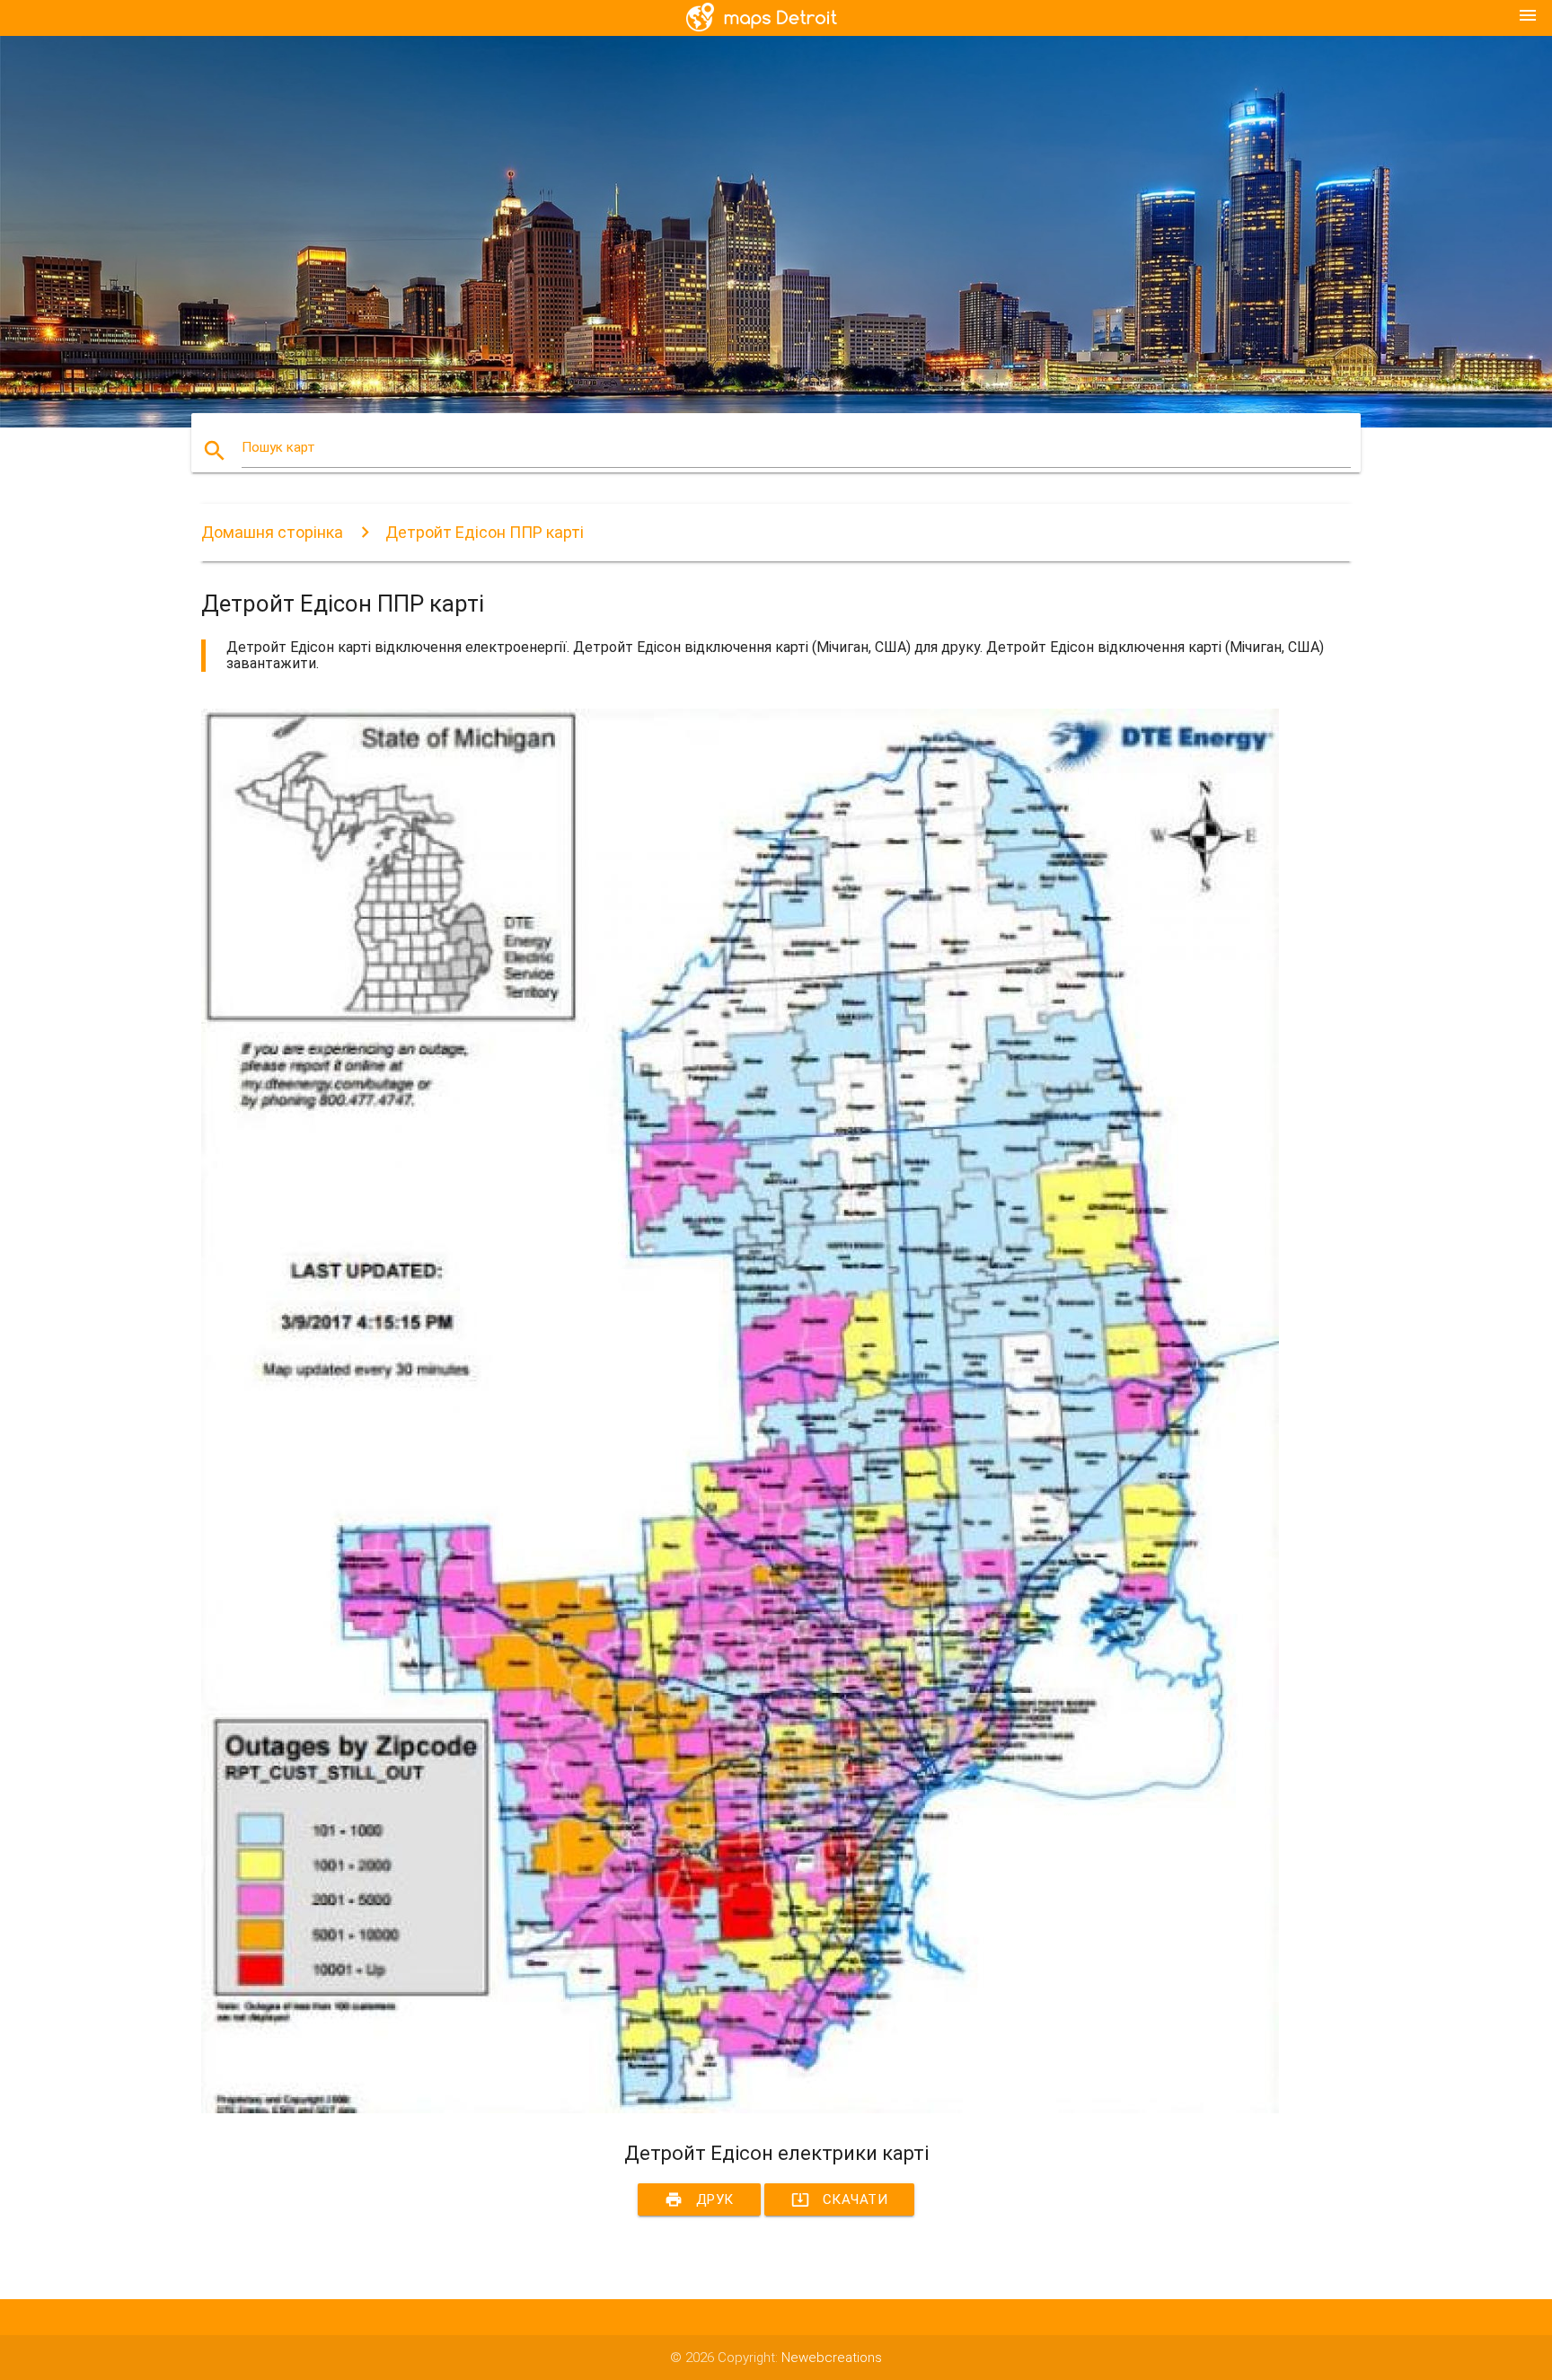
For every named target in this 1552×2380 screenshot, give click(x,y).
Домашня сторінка (272, 532)
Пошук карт (278, 447)
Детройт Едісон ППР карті (485, 532)
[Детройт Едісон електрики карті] (740, 2109)
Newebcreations (832, 2358)
